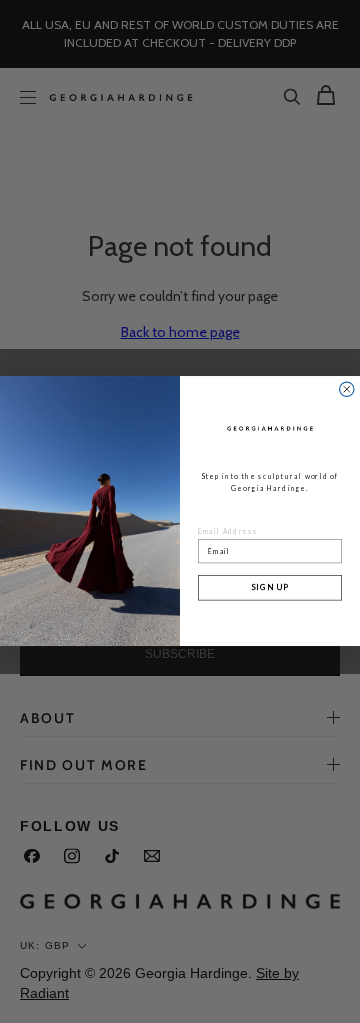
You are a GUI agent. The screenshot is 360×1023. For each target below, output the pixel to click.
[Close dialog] (347, 389)
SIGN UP (270, 588)
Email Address (228, 532)
